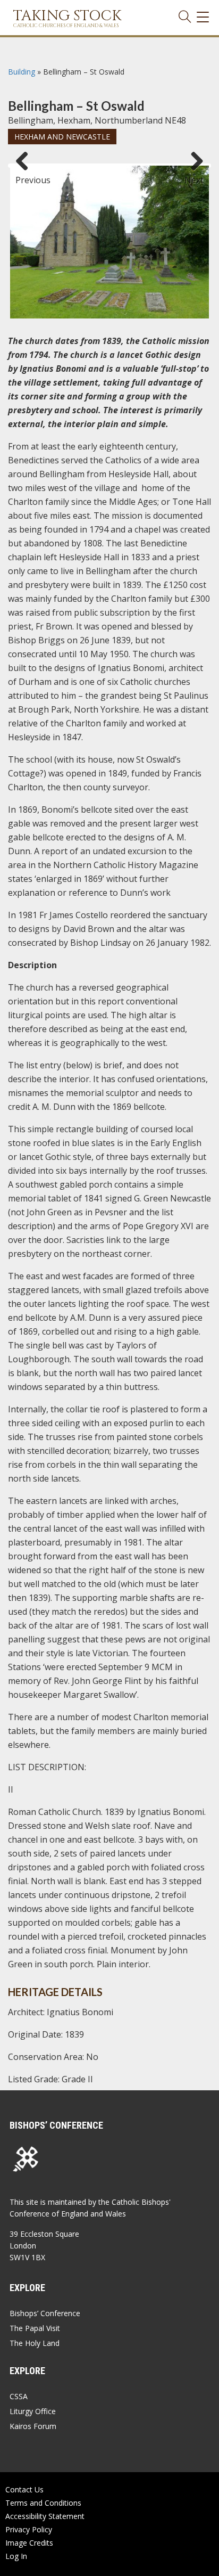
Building (22, 72)
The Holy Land (35, 2343)
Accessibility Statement (45, 2516)
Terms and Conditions (43, 2503)
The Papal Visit (35, 2328)
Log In (16, 2556)
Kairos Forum (33, 2426)
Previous (26, 175)
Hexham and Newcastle (62, 137)
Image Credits (29, 2543)
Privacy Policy (29, 2529)
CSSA (19, 2396)
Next (194, 175)
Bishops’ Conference (45, 2313)
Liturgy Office (33, 2411)
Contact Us (24, 2489)
